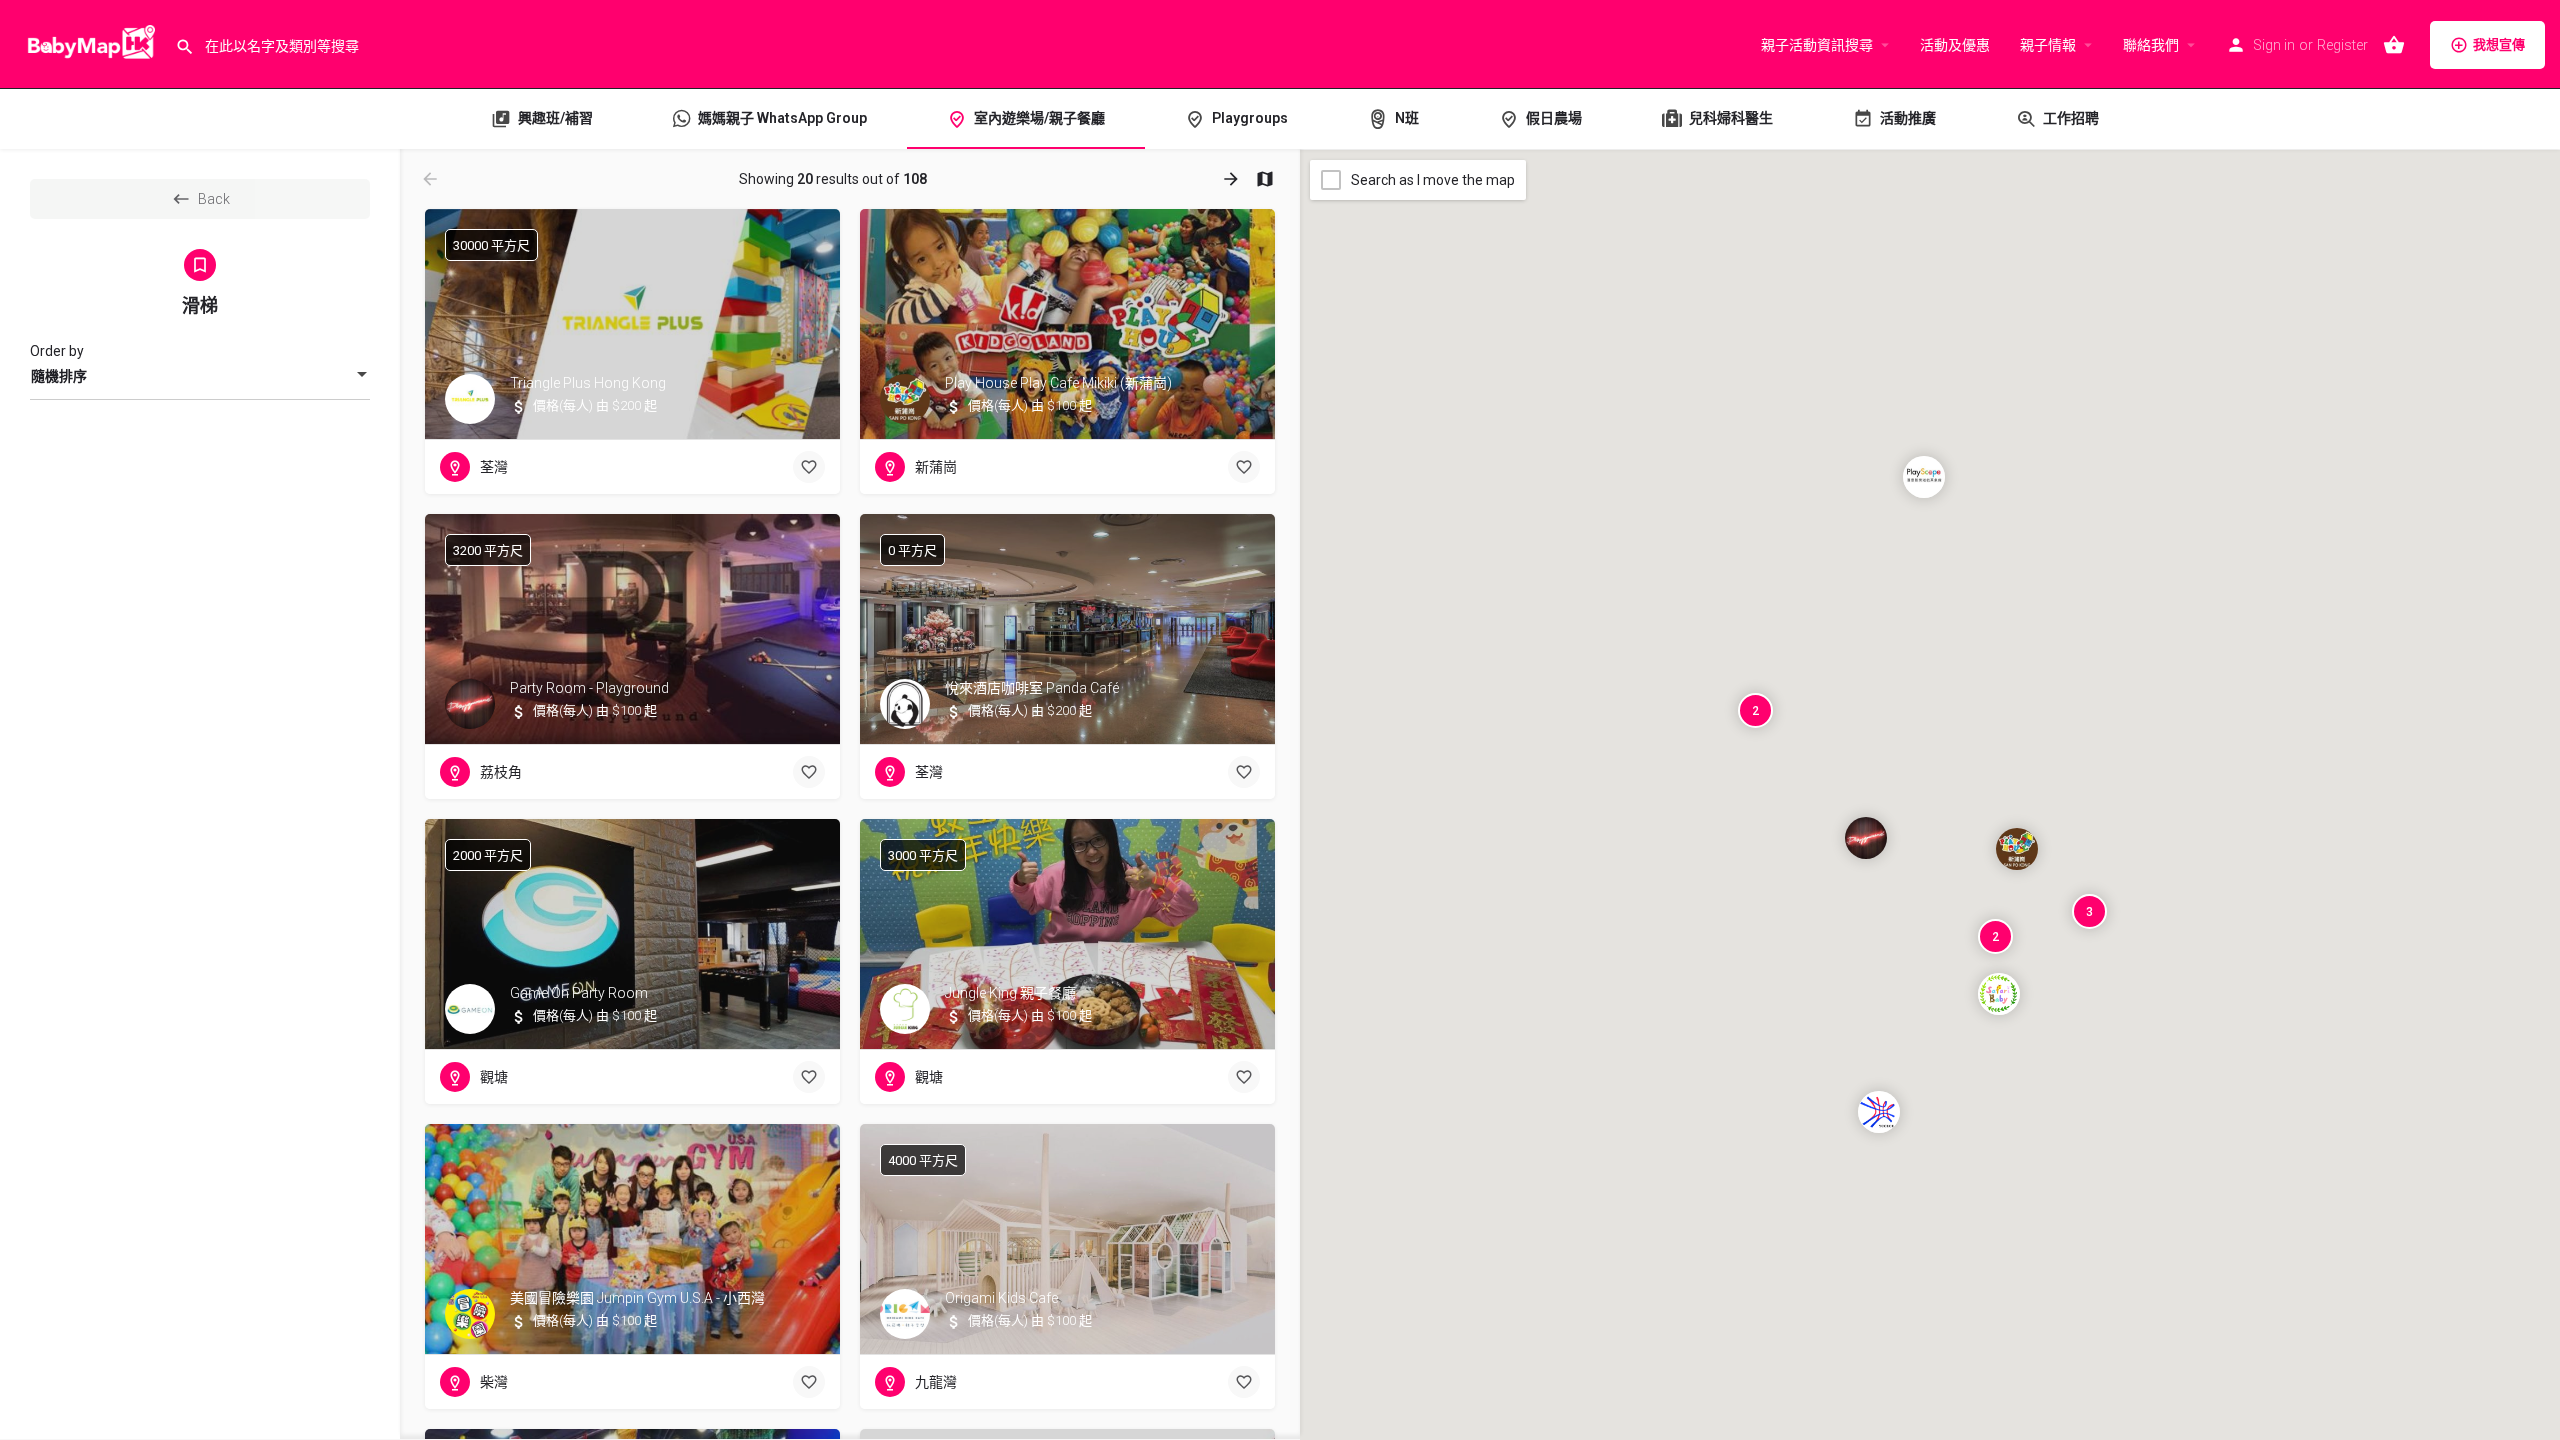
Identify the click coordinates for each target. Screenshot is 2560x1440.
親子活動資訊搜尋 (1817, 45)
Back (214, 199)
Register (2342, 45)
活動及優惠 (1955, 45)
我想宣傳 (2499, 44)
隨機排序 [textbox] (59, 376)
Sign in (2274, 45)
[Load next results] (1233, 179)
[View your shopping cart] (2394, 45)
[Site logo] (87, 43)
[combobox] (200, 376)
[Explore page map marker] (2017, 849)
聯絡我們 (2151, 45)
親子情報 (2048, 45)
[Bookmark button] (809, 467)
